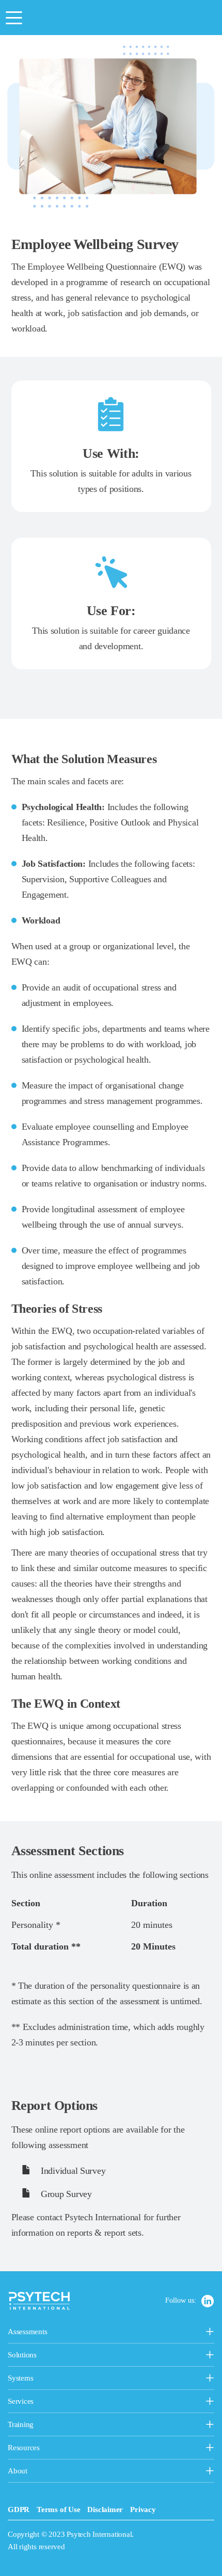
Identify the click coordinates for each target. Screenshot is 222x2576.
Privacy (143, 2509)
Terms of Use (58, 2509)
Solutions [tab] (73, 2356)
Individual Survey (72, 2171)
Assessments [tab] (63, 2333)
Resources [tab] (45, 2449)
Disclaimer (105, 2509)
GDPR (19, 2509)
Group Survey (65, 2194)
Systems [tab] (46, 2379)
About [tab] (33, 2472)
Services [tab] (71, 2402)
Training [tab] (74, 2425)
